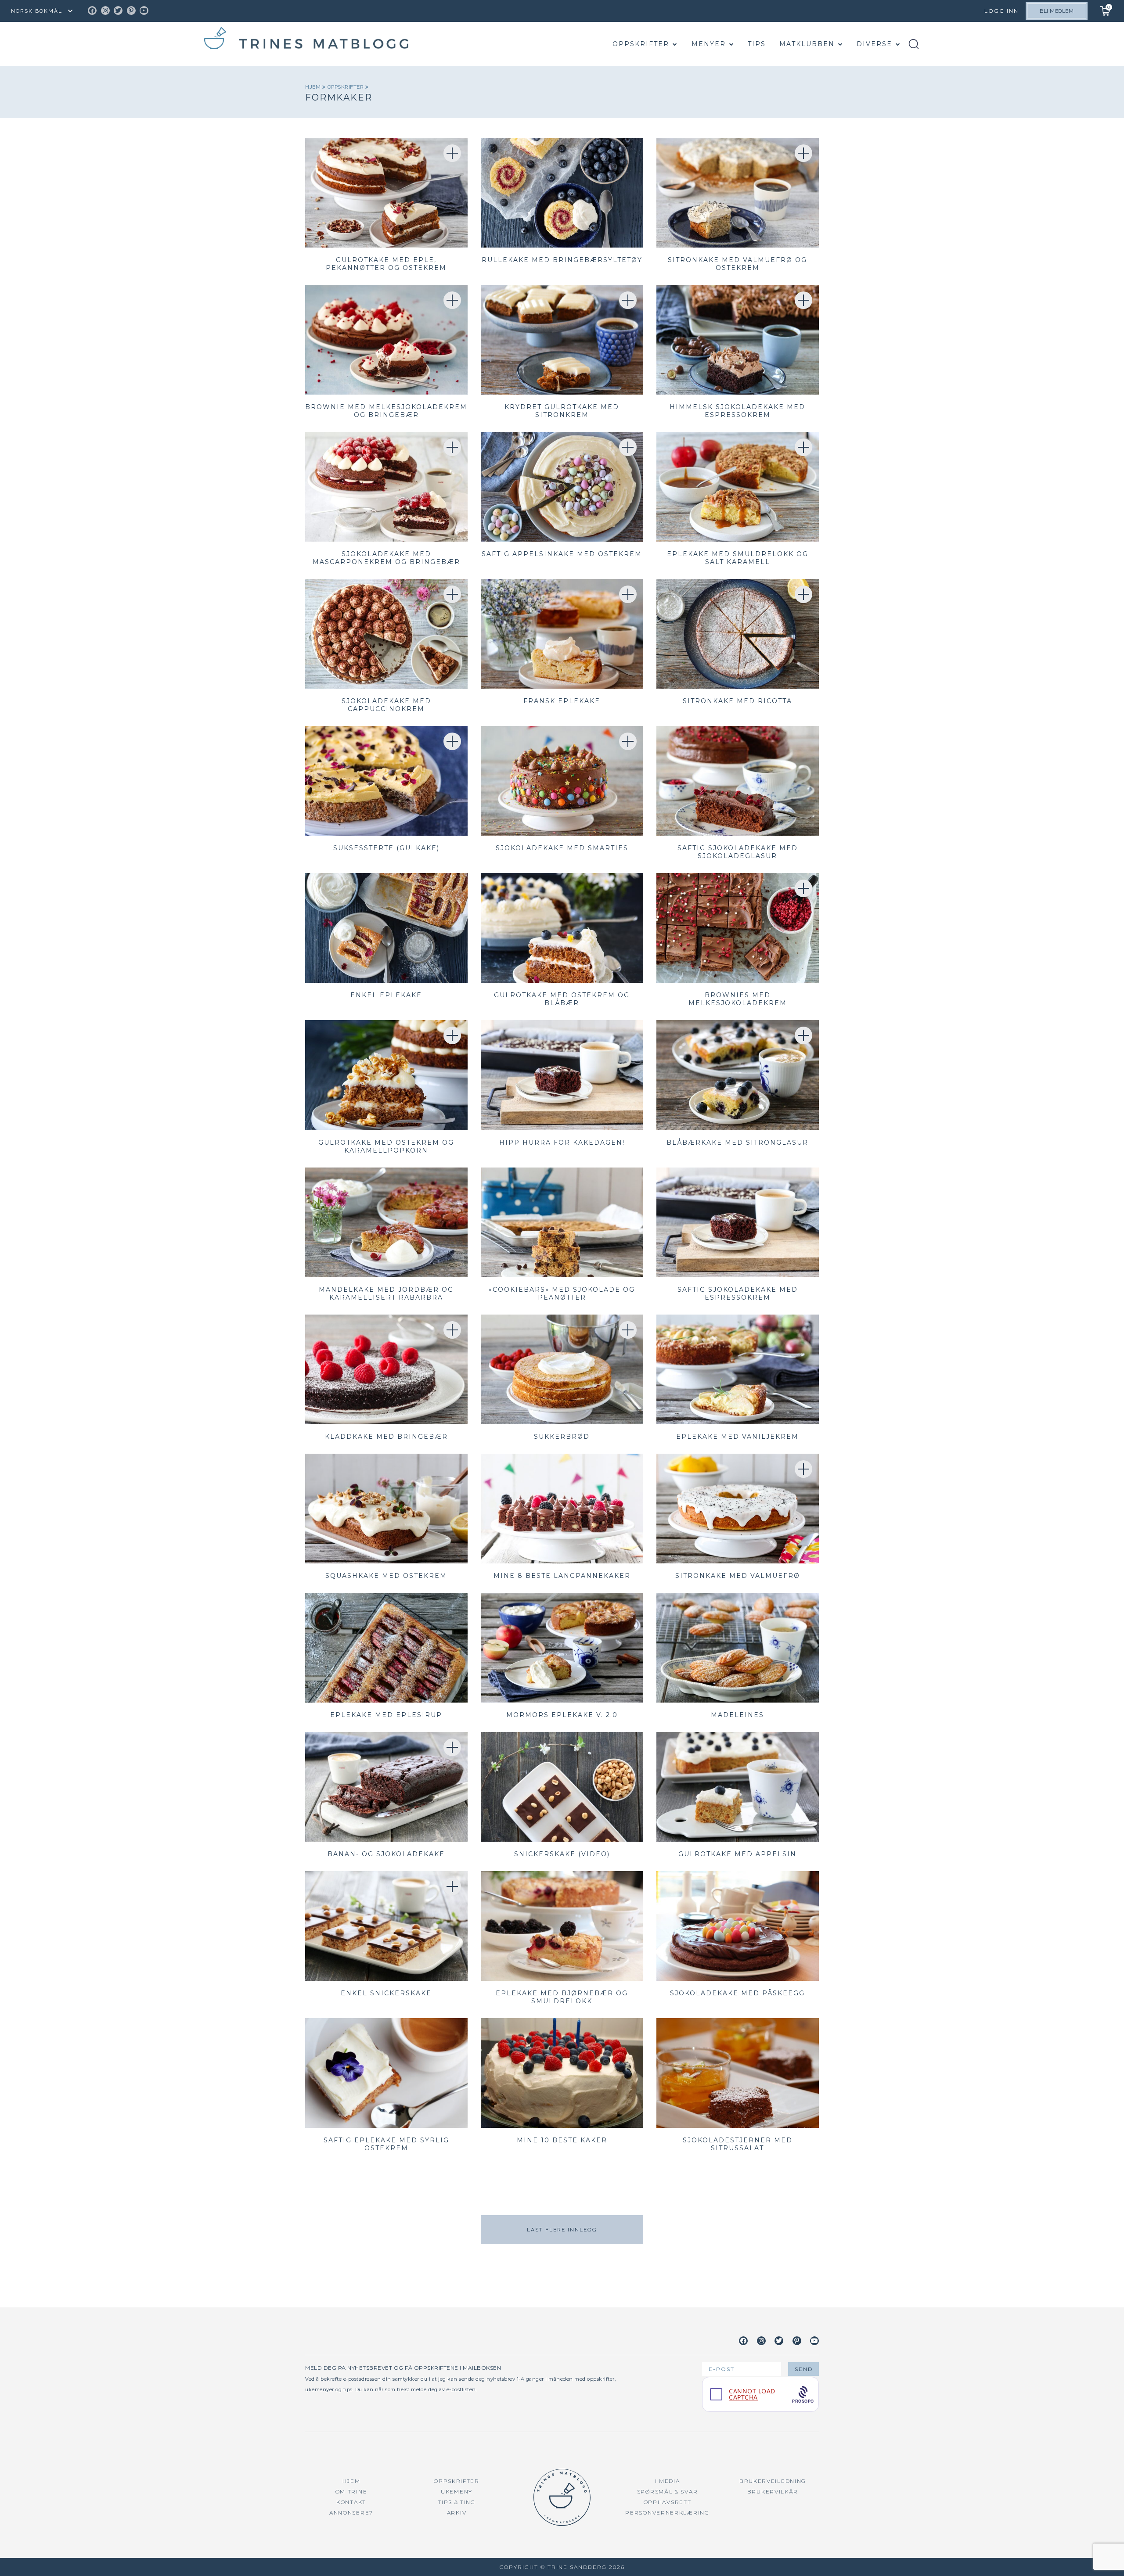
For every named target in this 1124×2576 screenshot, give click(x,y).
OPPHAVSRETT (668, 2502)
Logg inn (1002, 11)
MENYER (709, 44)
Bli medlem (1057, 11)
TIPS (757, 44)
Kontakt (351, 2502)
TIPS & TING (457, 2502)
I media (668, 2481)
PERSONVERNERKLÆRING (667, 2513)
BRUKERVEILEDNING (773, 2481)
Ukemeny (457, 2492)
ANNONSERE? (351, 2513)
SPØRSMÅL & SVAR (668, 2492)
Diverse (874, 44)
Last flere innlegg (562, 2230)
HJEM (351, 2481)
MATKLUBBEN (807, 44)
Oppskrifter (641, 44)
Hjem (314, 87)
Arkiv (457, 2513)
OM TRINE (351, 2492)
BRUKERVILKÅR (773, 2492)
